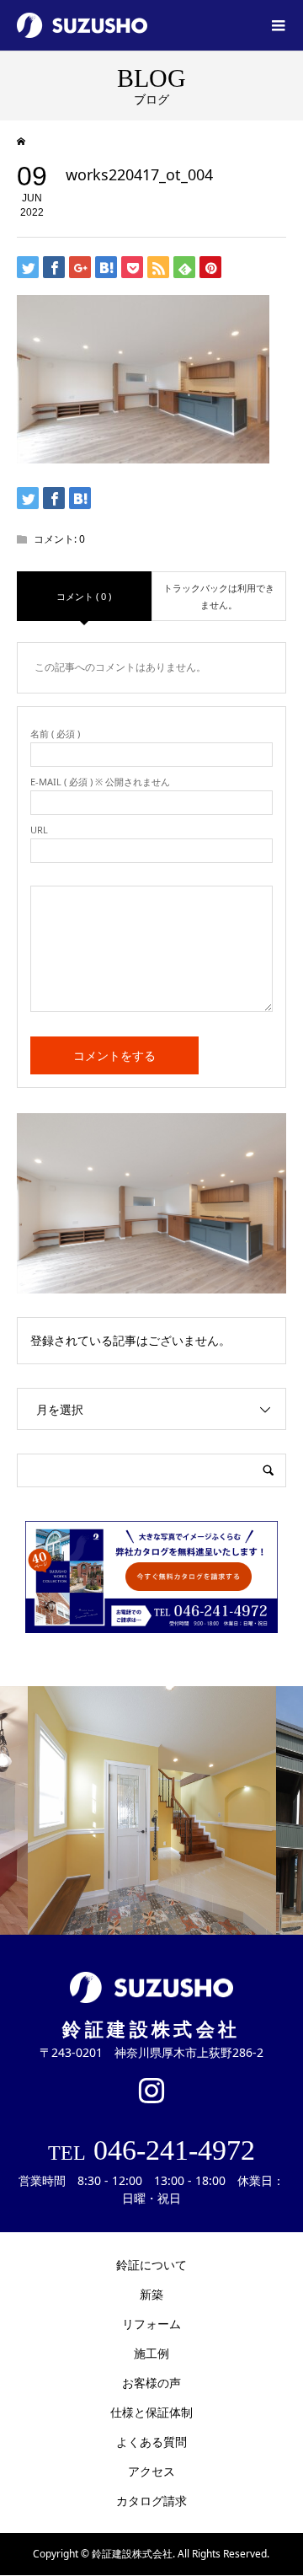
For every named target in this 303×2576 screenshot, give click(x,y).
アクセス (151, 2471)
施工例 (151, 2353)
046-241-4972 (151, 2150)
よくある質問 (151, 2442)
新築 (151, 2294)
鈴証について (151, 2265)
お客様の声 (151, 2383)
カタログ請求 (151, 2501)
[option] (152, 1810)
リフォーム (151, 2324)
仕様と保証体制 (151, 2412)
